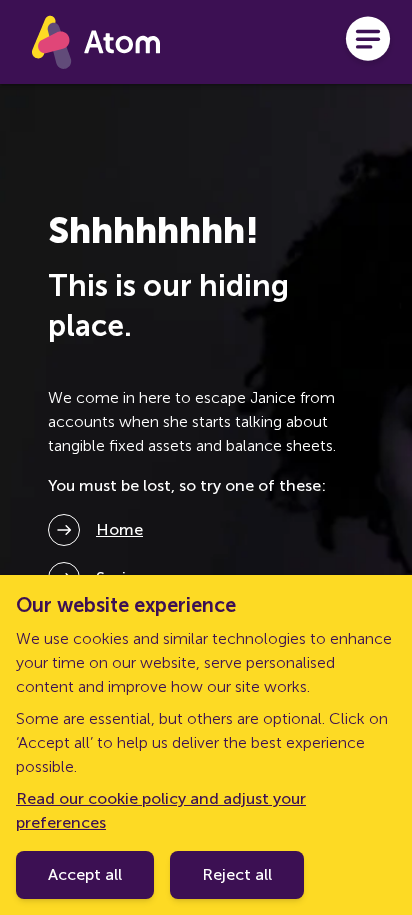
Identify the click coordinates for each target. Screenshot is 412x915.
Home (119, 529)
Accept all (85, 874)
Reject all (237, 874)
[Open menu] (368, 42)
